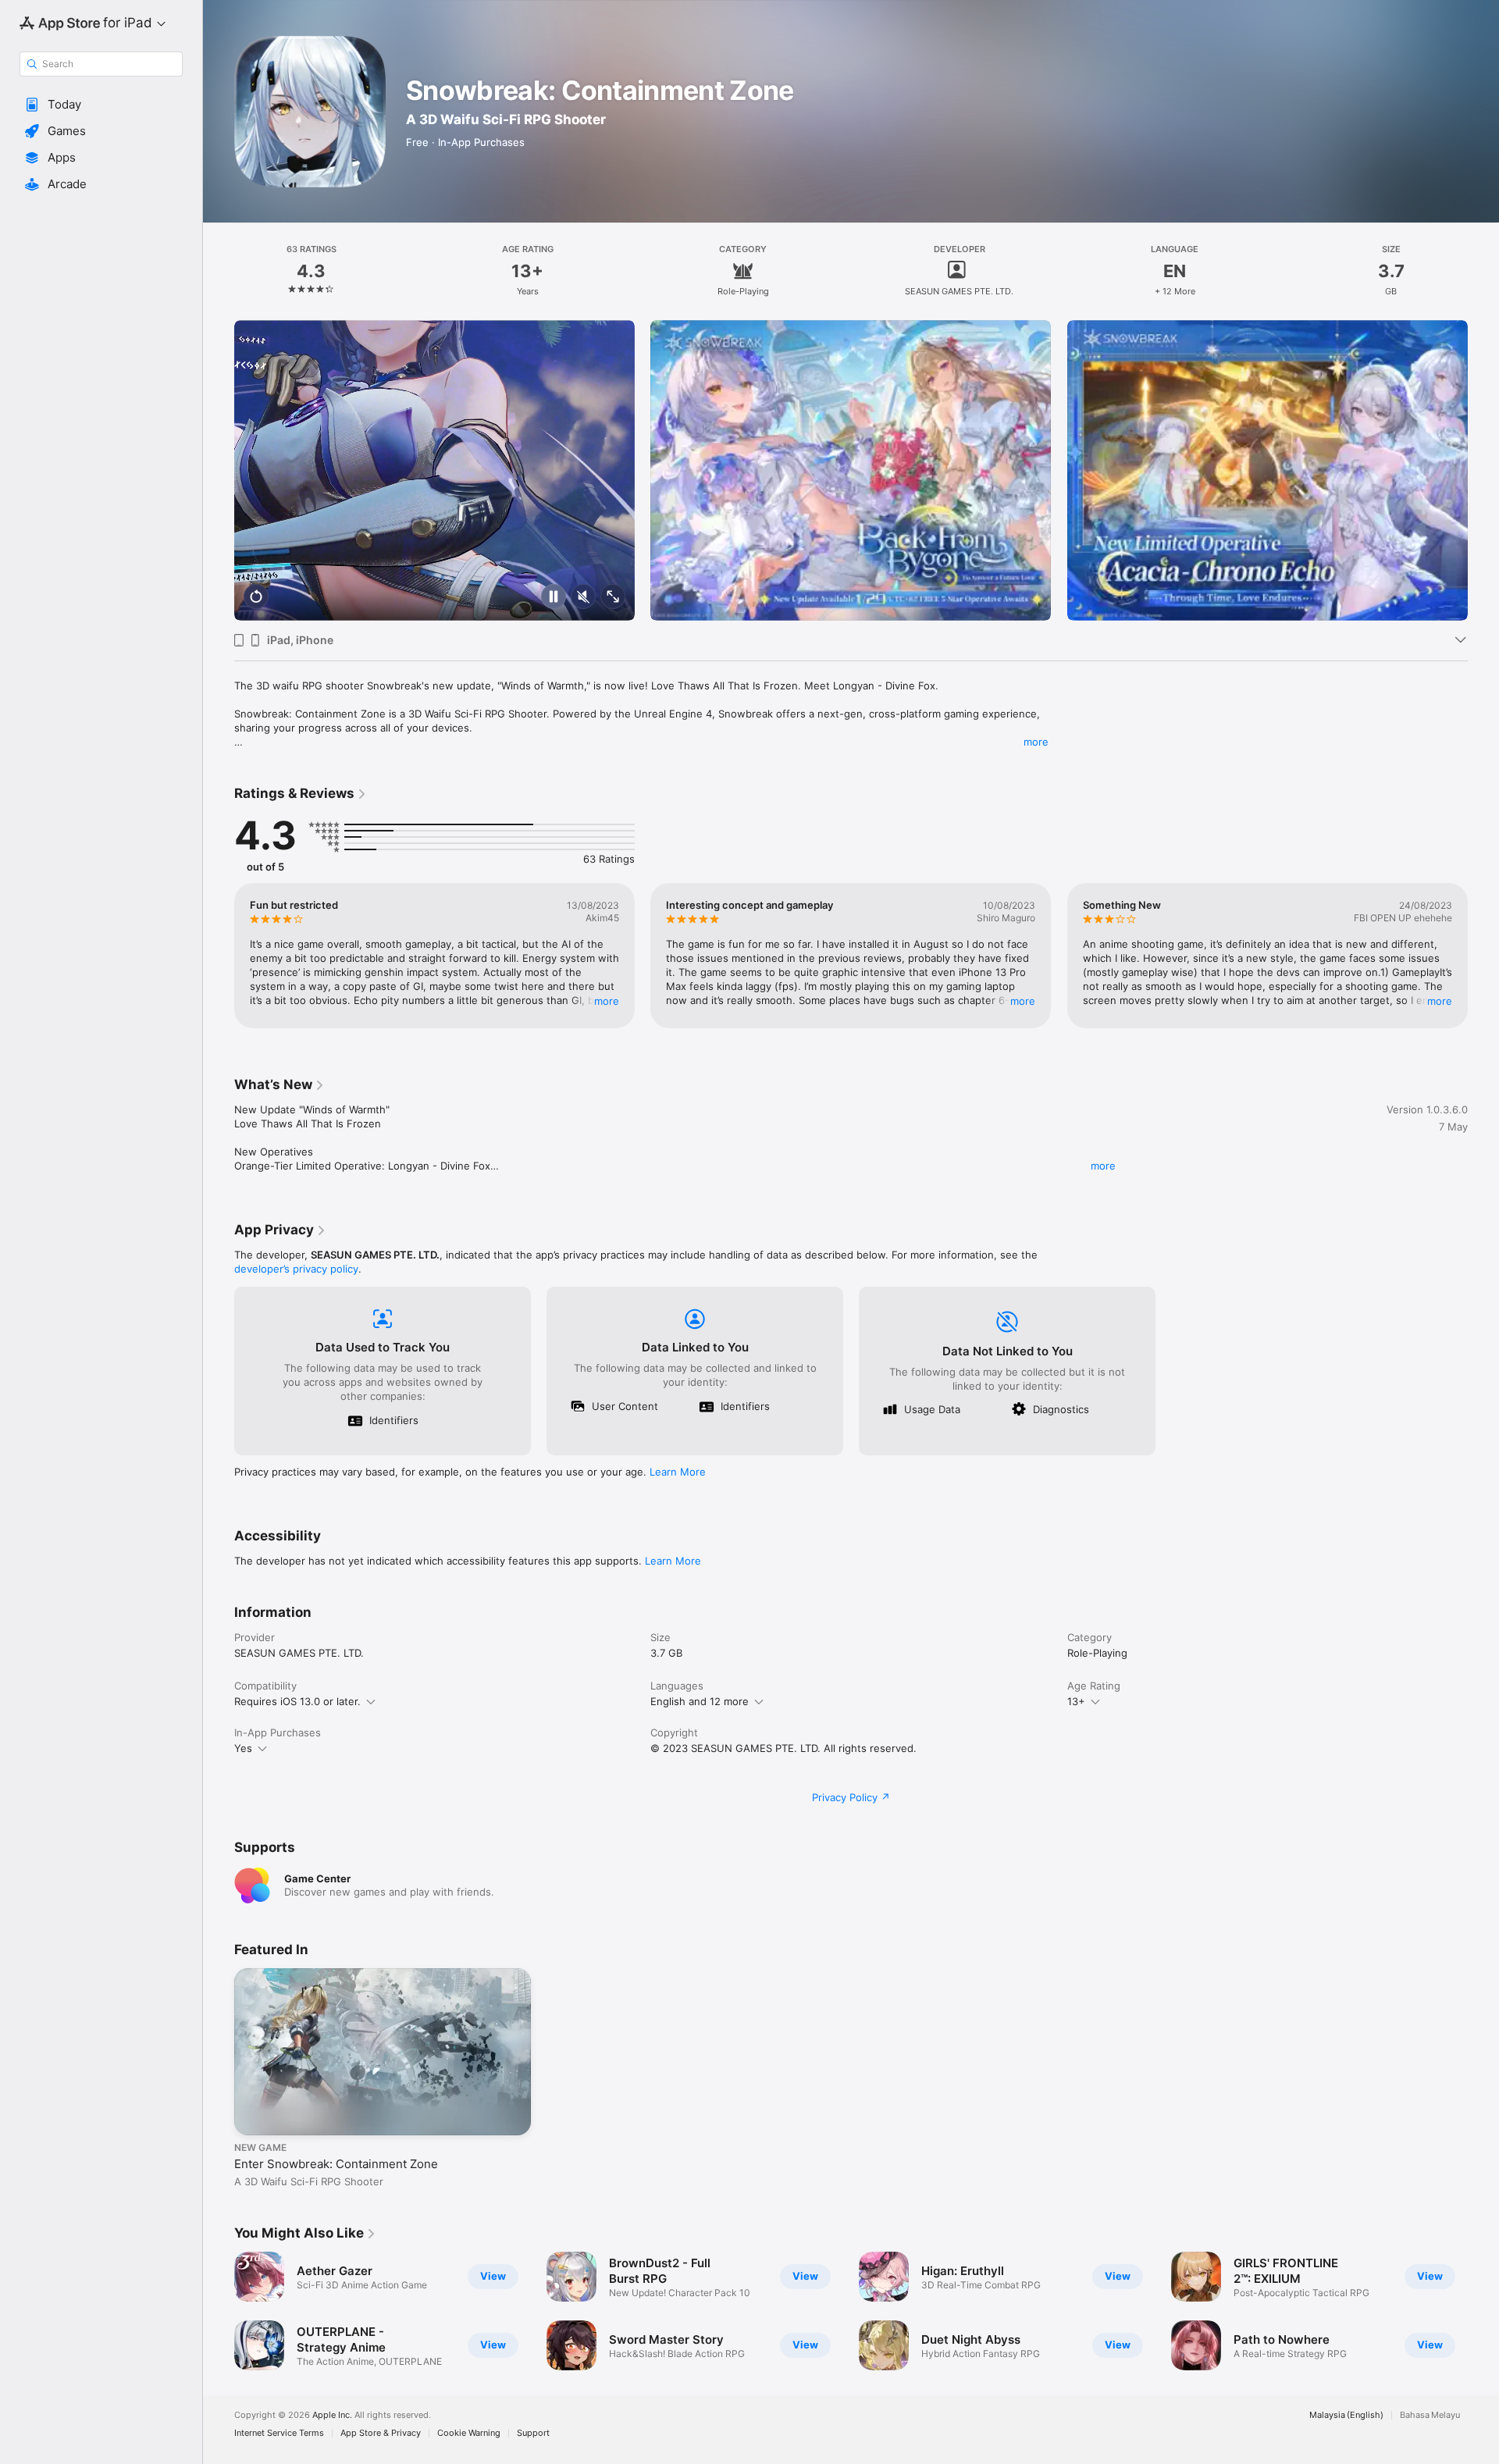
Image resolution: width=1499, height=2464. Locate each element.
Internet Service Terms (279, 2433)
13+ (1076, 1701)
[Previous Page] (219, 471)
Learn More (678, 1472)
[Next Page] (1483, 471)
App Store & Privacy (381, 2433)
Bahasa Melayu (1430, 2415)
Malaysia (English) (1346, 2415)
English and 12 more (700, 1701)
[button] (101, 105)
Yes (243, 1748)
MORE (607, 1001)
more (1036, 742)
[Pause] (554, 598)
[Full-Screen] (613, 598)
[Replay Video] (256, 598)
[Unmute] (583, 598)
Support (533, 2433)
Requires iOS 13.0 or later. (297, 1701)
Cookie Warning (469, 2433)
